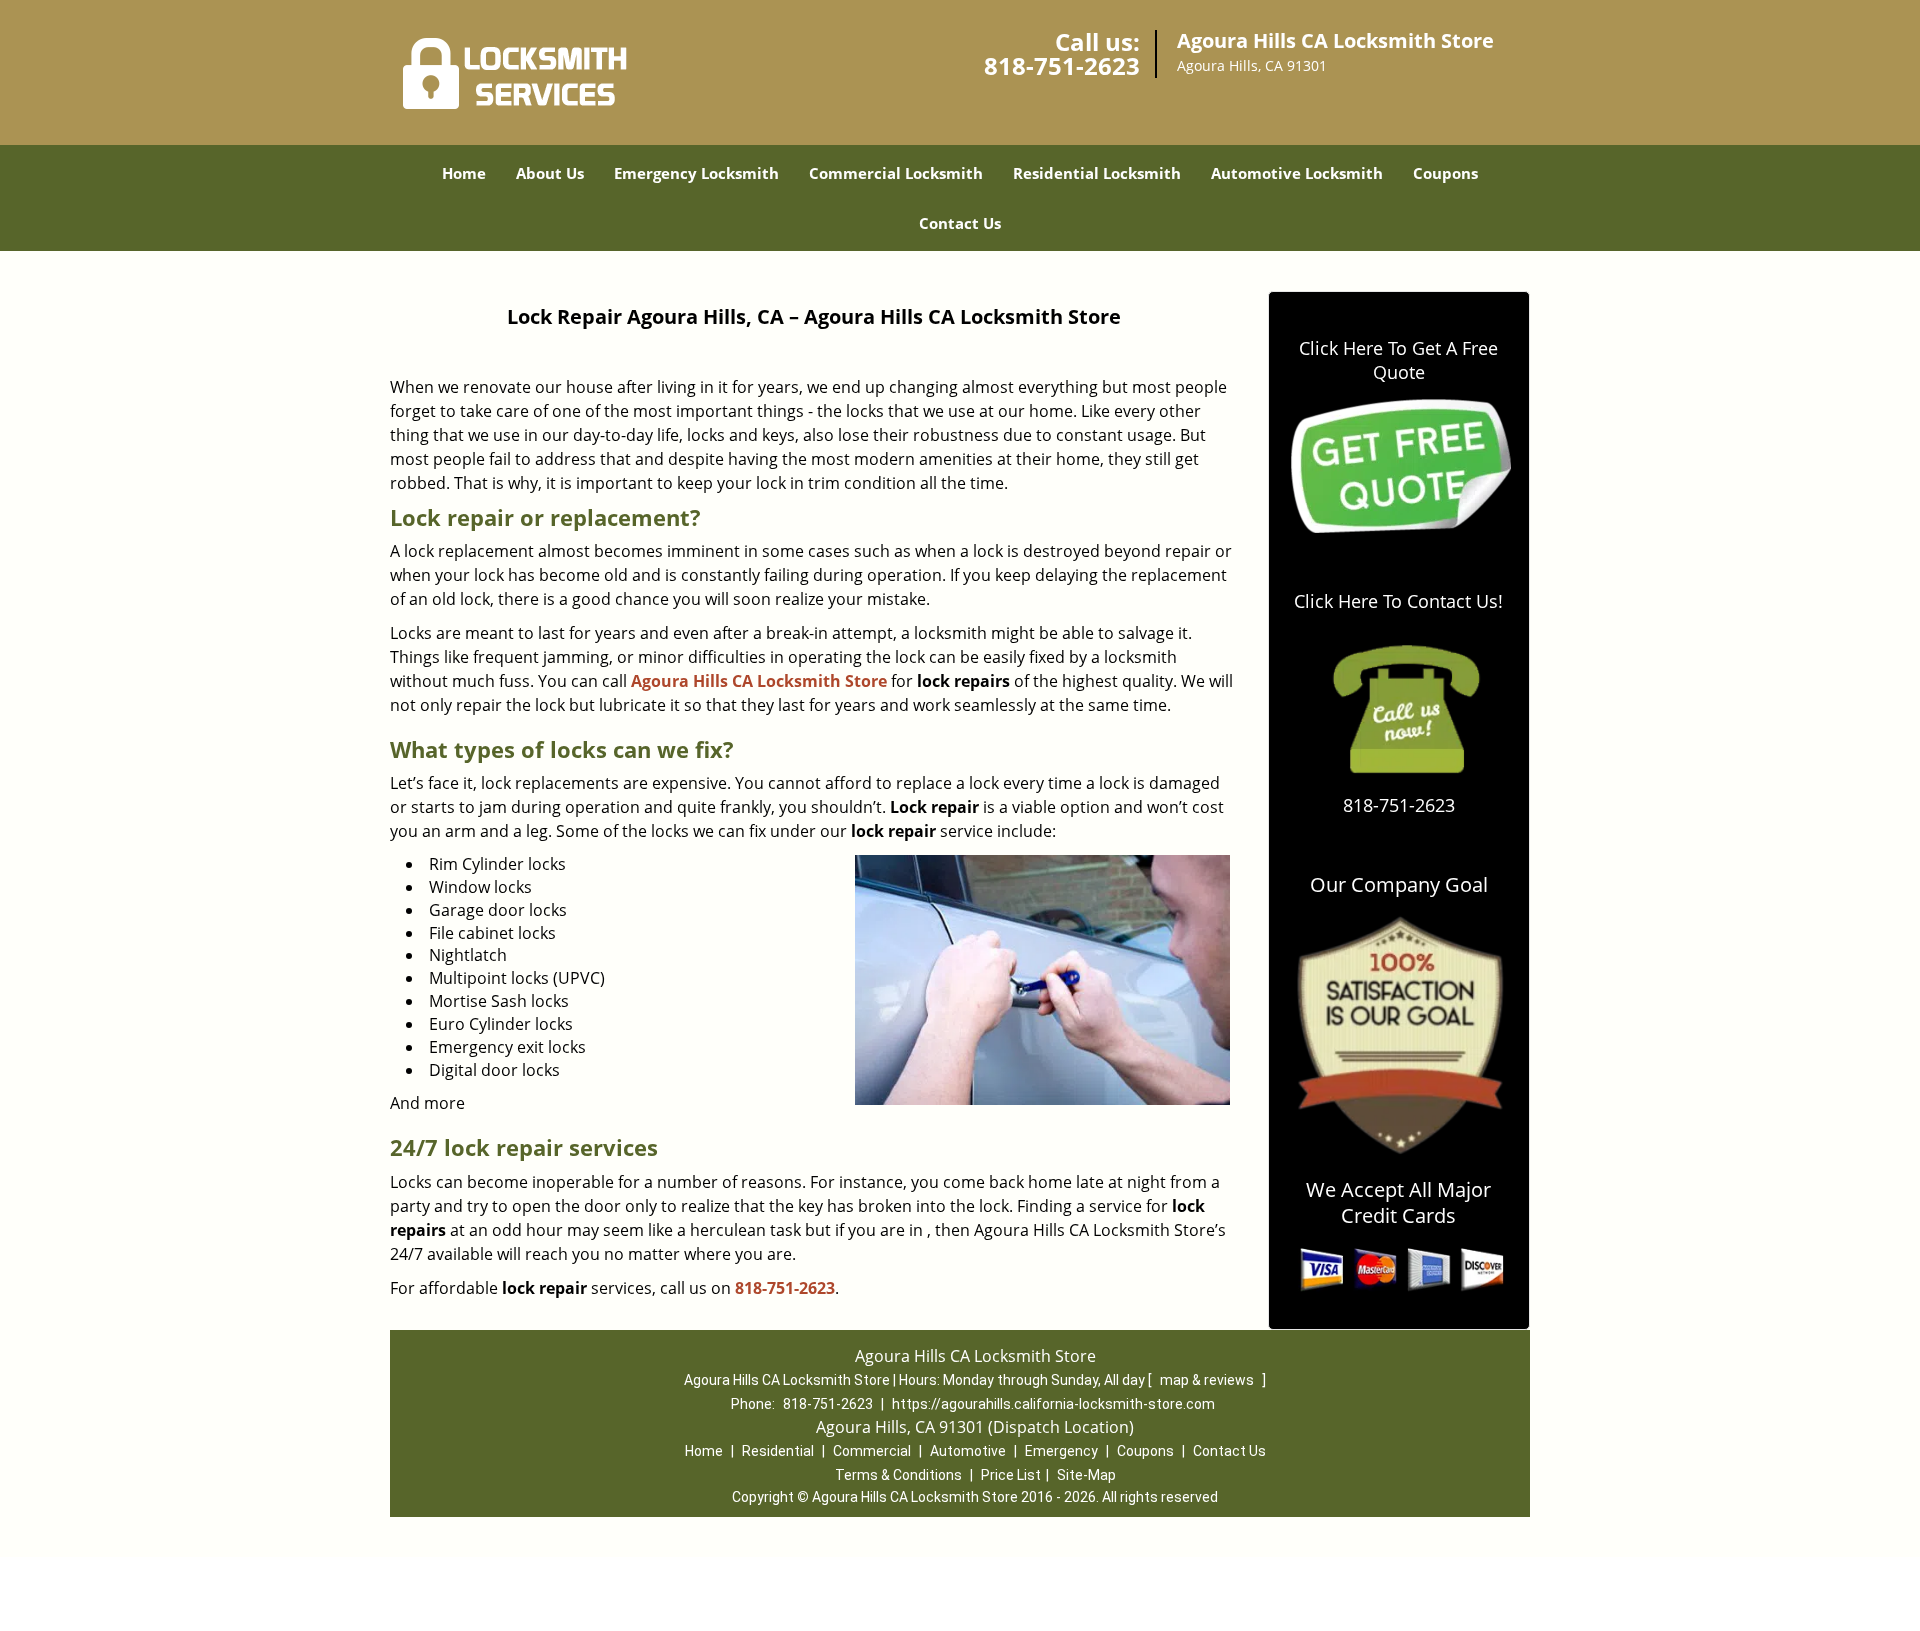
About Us (550, 173)
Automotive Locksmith (1297, 173)
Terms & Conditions (898, 1475)
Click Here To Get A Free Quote (1398, 360)
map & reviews (1208, 1380)
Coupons (1445, 173)
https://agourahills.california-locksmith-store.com (1053, 1404)
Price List (1011, 1475)
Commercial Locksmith (896, 173)
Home (464, 173)
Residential (778, 1451)
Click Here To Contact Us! (1398, 601)
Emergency (1061, 1451)
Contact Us (960, 223)
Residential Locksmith (1097, 173)
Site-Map (1086, 1475)
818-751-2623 (1062, 65)
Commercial (872, 1451)
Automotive (968, 1451)
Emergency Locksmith (696, 173)
